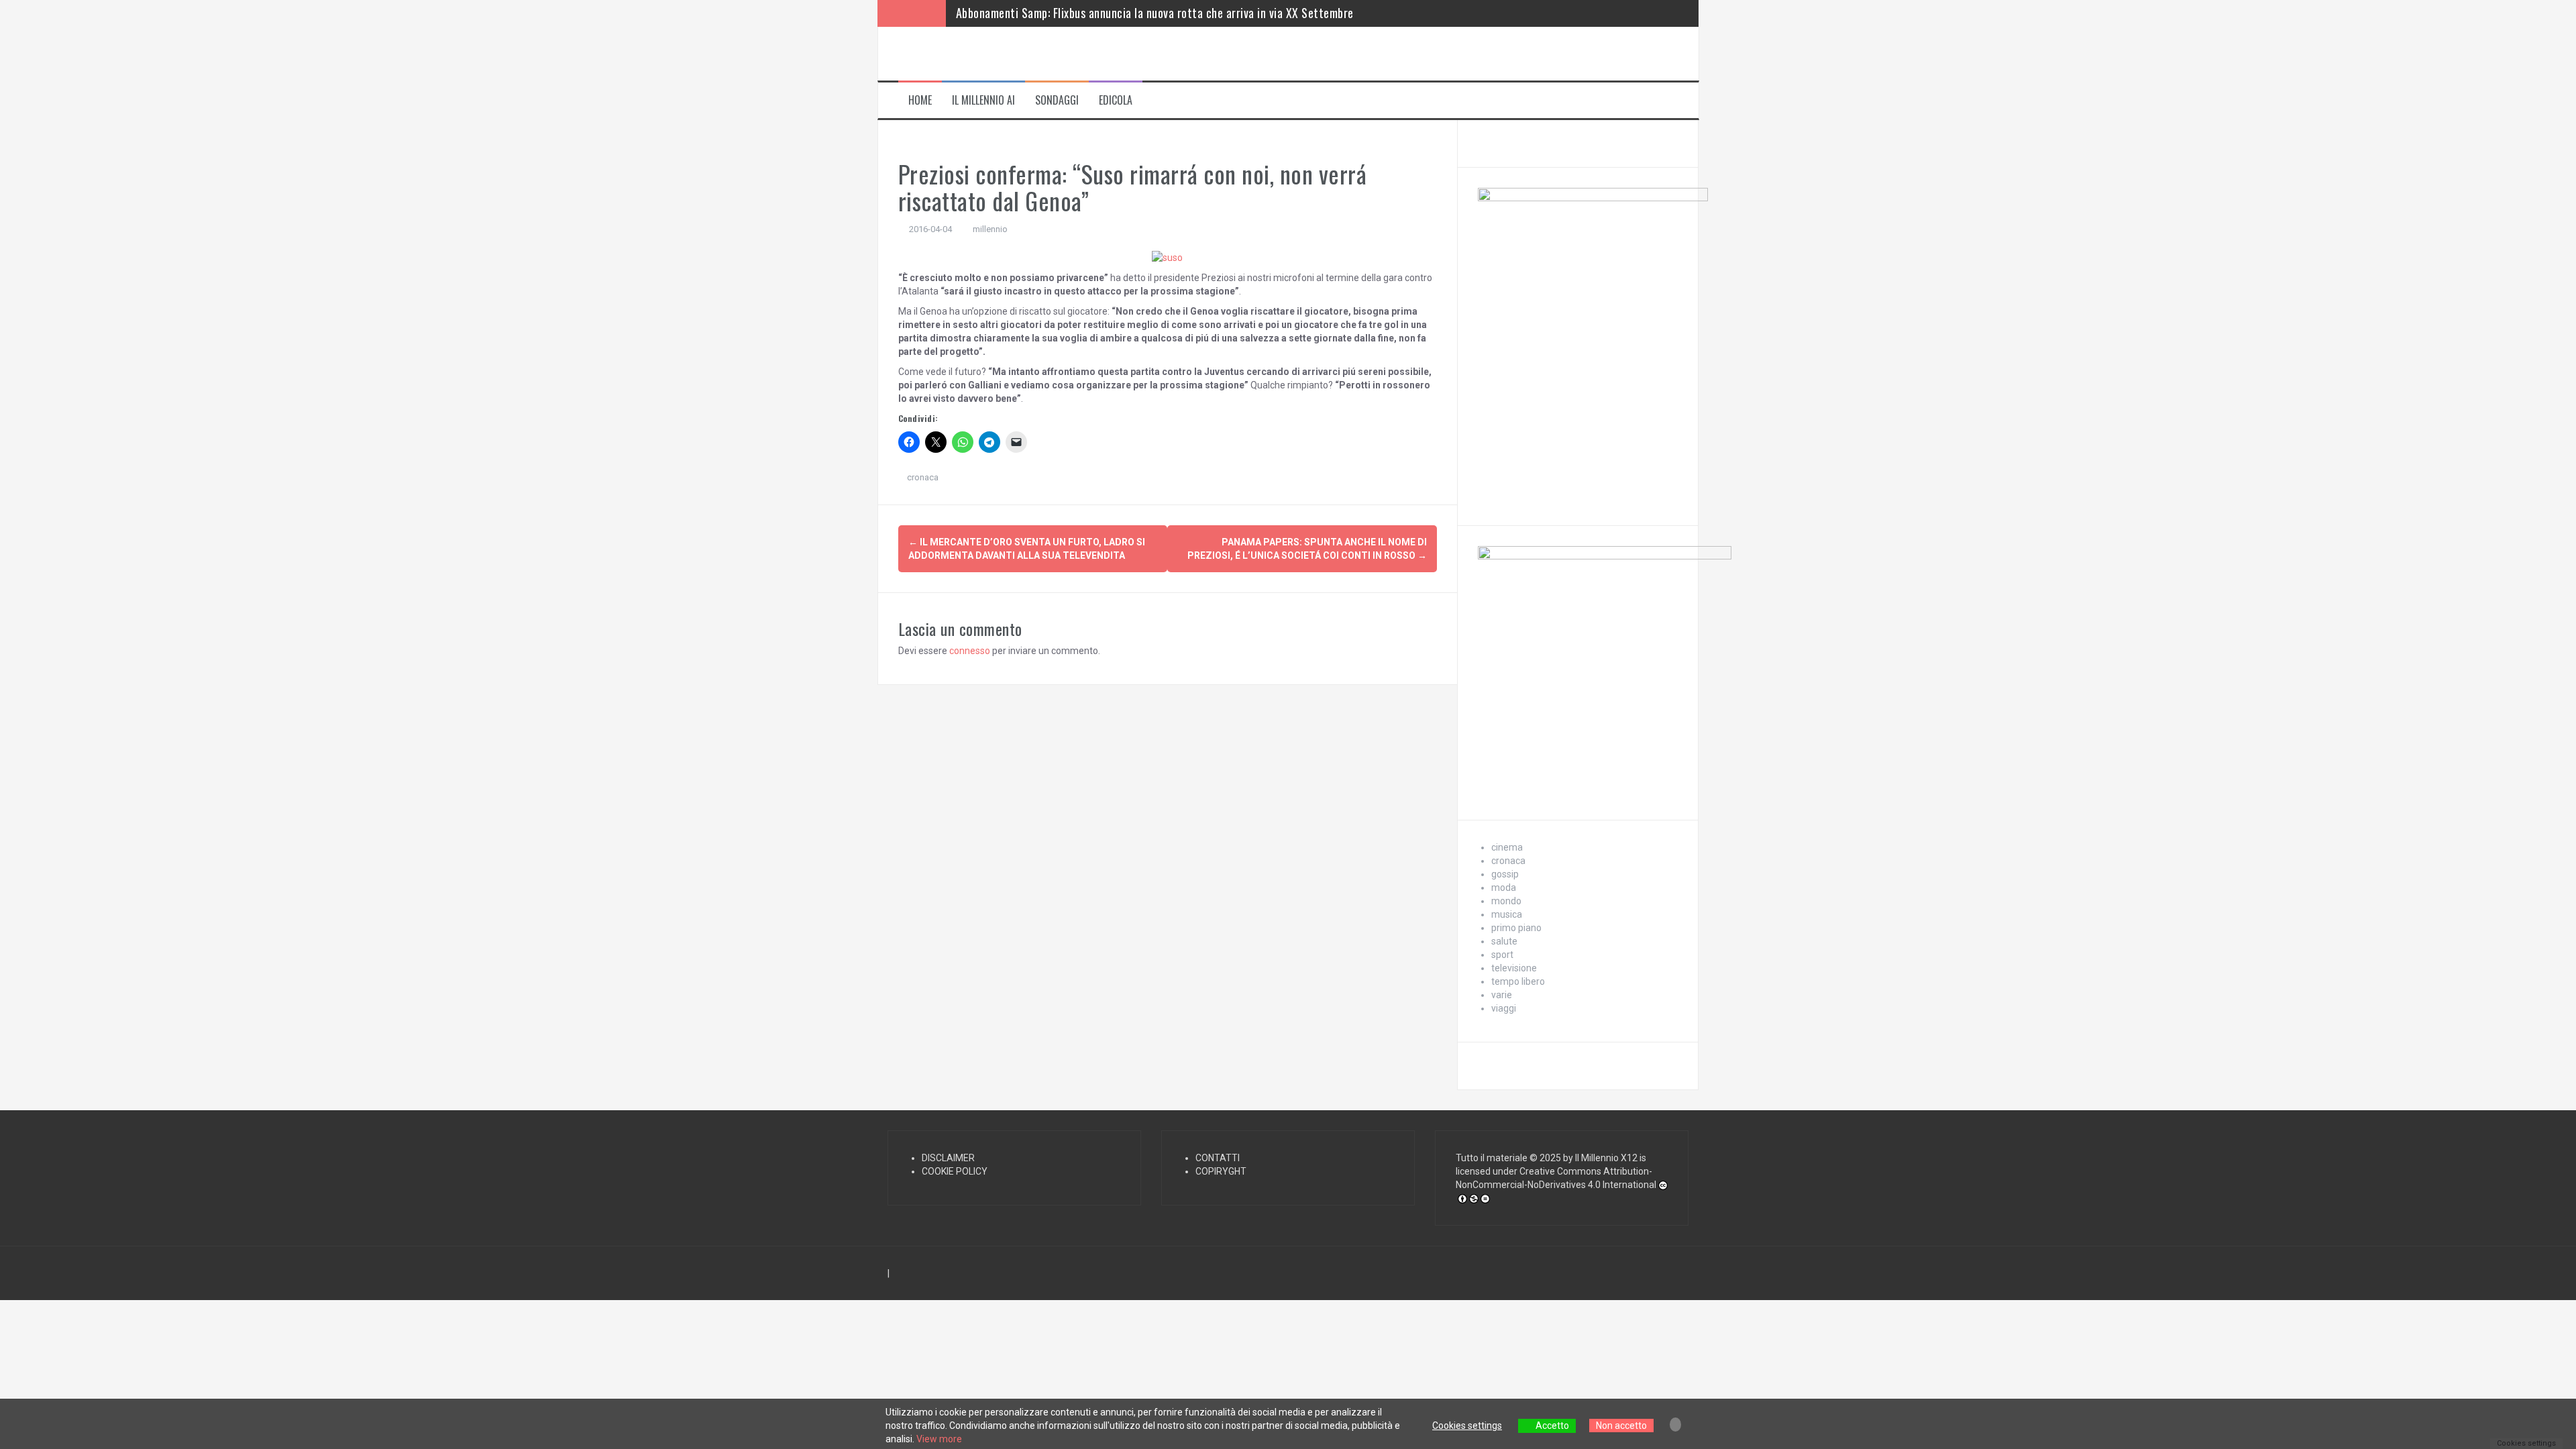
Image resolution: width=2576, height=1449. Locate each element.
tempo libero (1518, 981)
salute (1504, 941)
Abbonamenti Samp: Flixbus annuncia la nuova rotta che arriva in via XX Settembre (1155, 13)
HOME (920, 100)
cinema (1507, 847)
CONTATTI (1218, 1158)
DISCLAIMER (948, 1158)
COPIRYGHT (1221, 1171)
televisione (1514, 968)
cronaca (923, 477)
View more (939, 1439)
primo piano (1516, 928)
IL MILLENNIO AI (983, 100)
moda (1504, 888)
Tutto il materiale (1492, 1158)
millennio (990, 229)
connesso (970, 651)
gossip (1505, 874)
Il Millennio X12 (1606, 1158)
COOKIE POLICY (955, 1171)
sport (1502, 955)
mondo (1506, 901)
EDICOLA (1116, 100)
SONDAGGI (1057, 100)
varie (1502, 995)
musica (1507, 914)
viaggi (1504, 1008)
